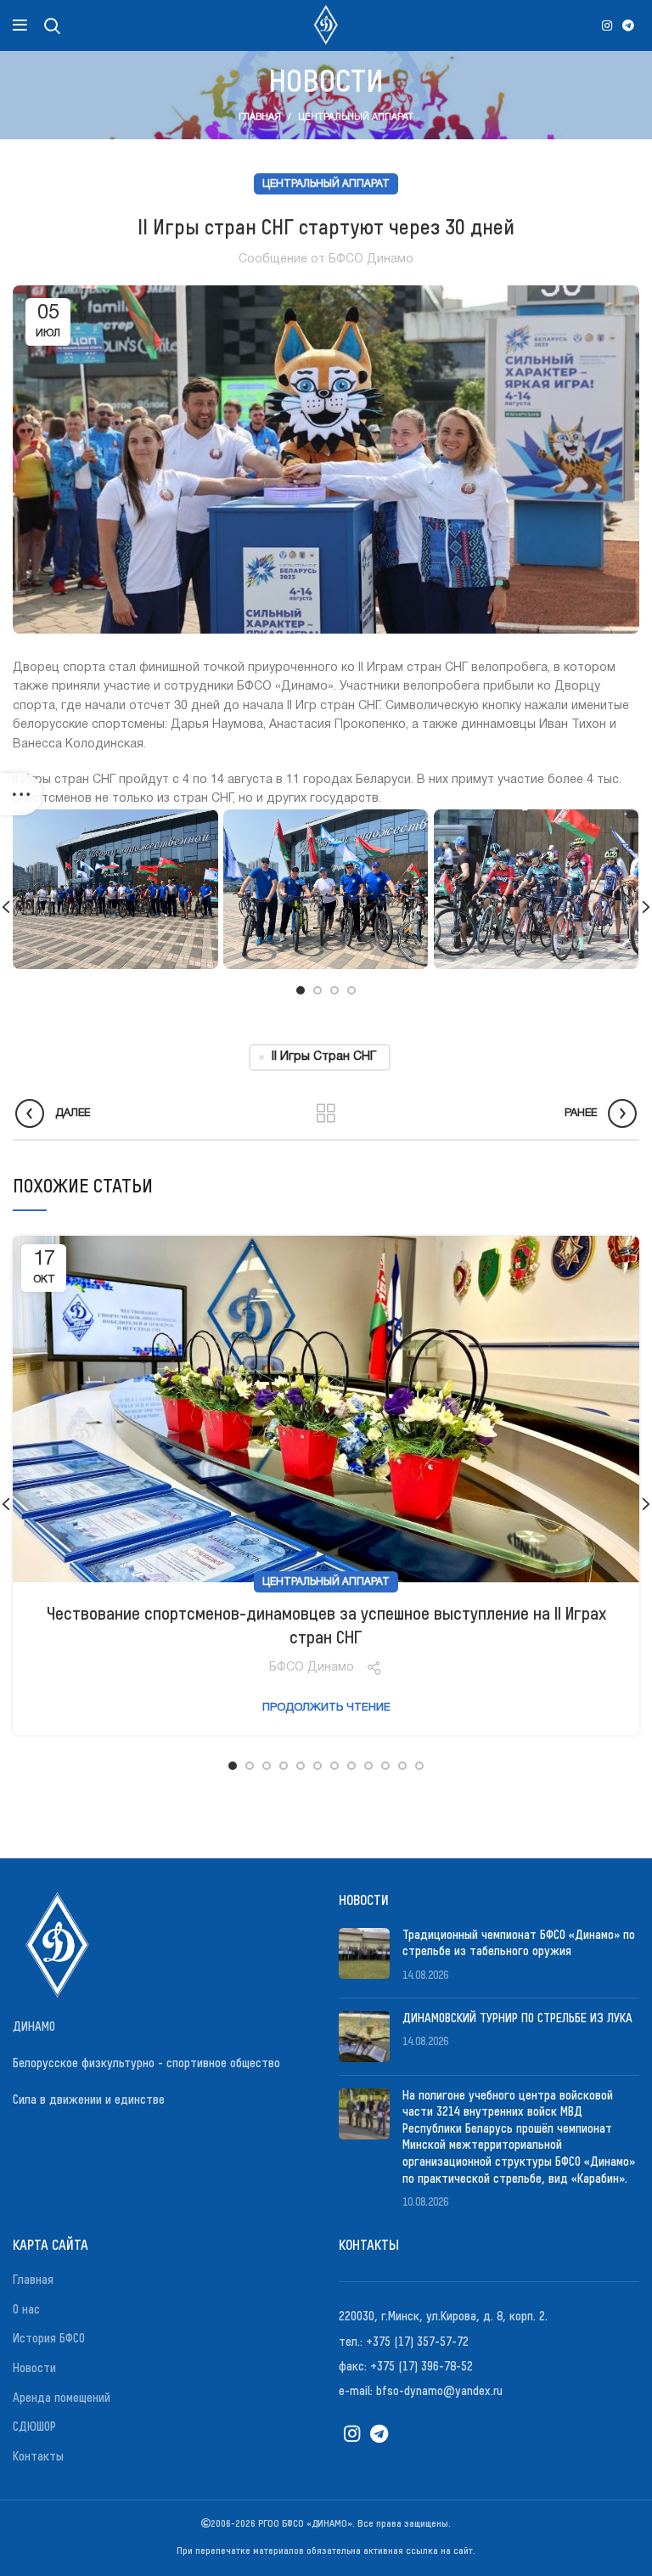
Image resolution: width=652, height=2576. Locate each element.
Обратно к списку (326, 1113)
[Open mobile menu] (20, 25)
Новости (34, 2369)
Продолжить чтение (326, 1708)
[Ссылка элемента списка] (489, 2317)
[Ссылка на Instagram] (607, 25)
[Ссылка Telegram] (628, 25)
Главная (260, 117)
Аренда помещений (62, 2398)
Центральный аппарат (356, 117)
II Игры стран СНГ (324, 1057)
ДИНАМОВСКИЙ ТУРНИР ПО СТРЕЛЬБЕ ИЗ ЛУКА (517, 2019)
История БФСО (49, 2339)
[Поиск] (52, 25)
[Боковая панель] (21, 794)
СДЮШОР (34, 2427)
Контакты (38, 2457)
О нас (26, 2310)
